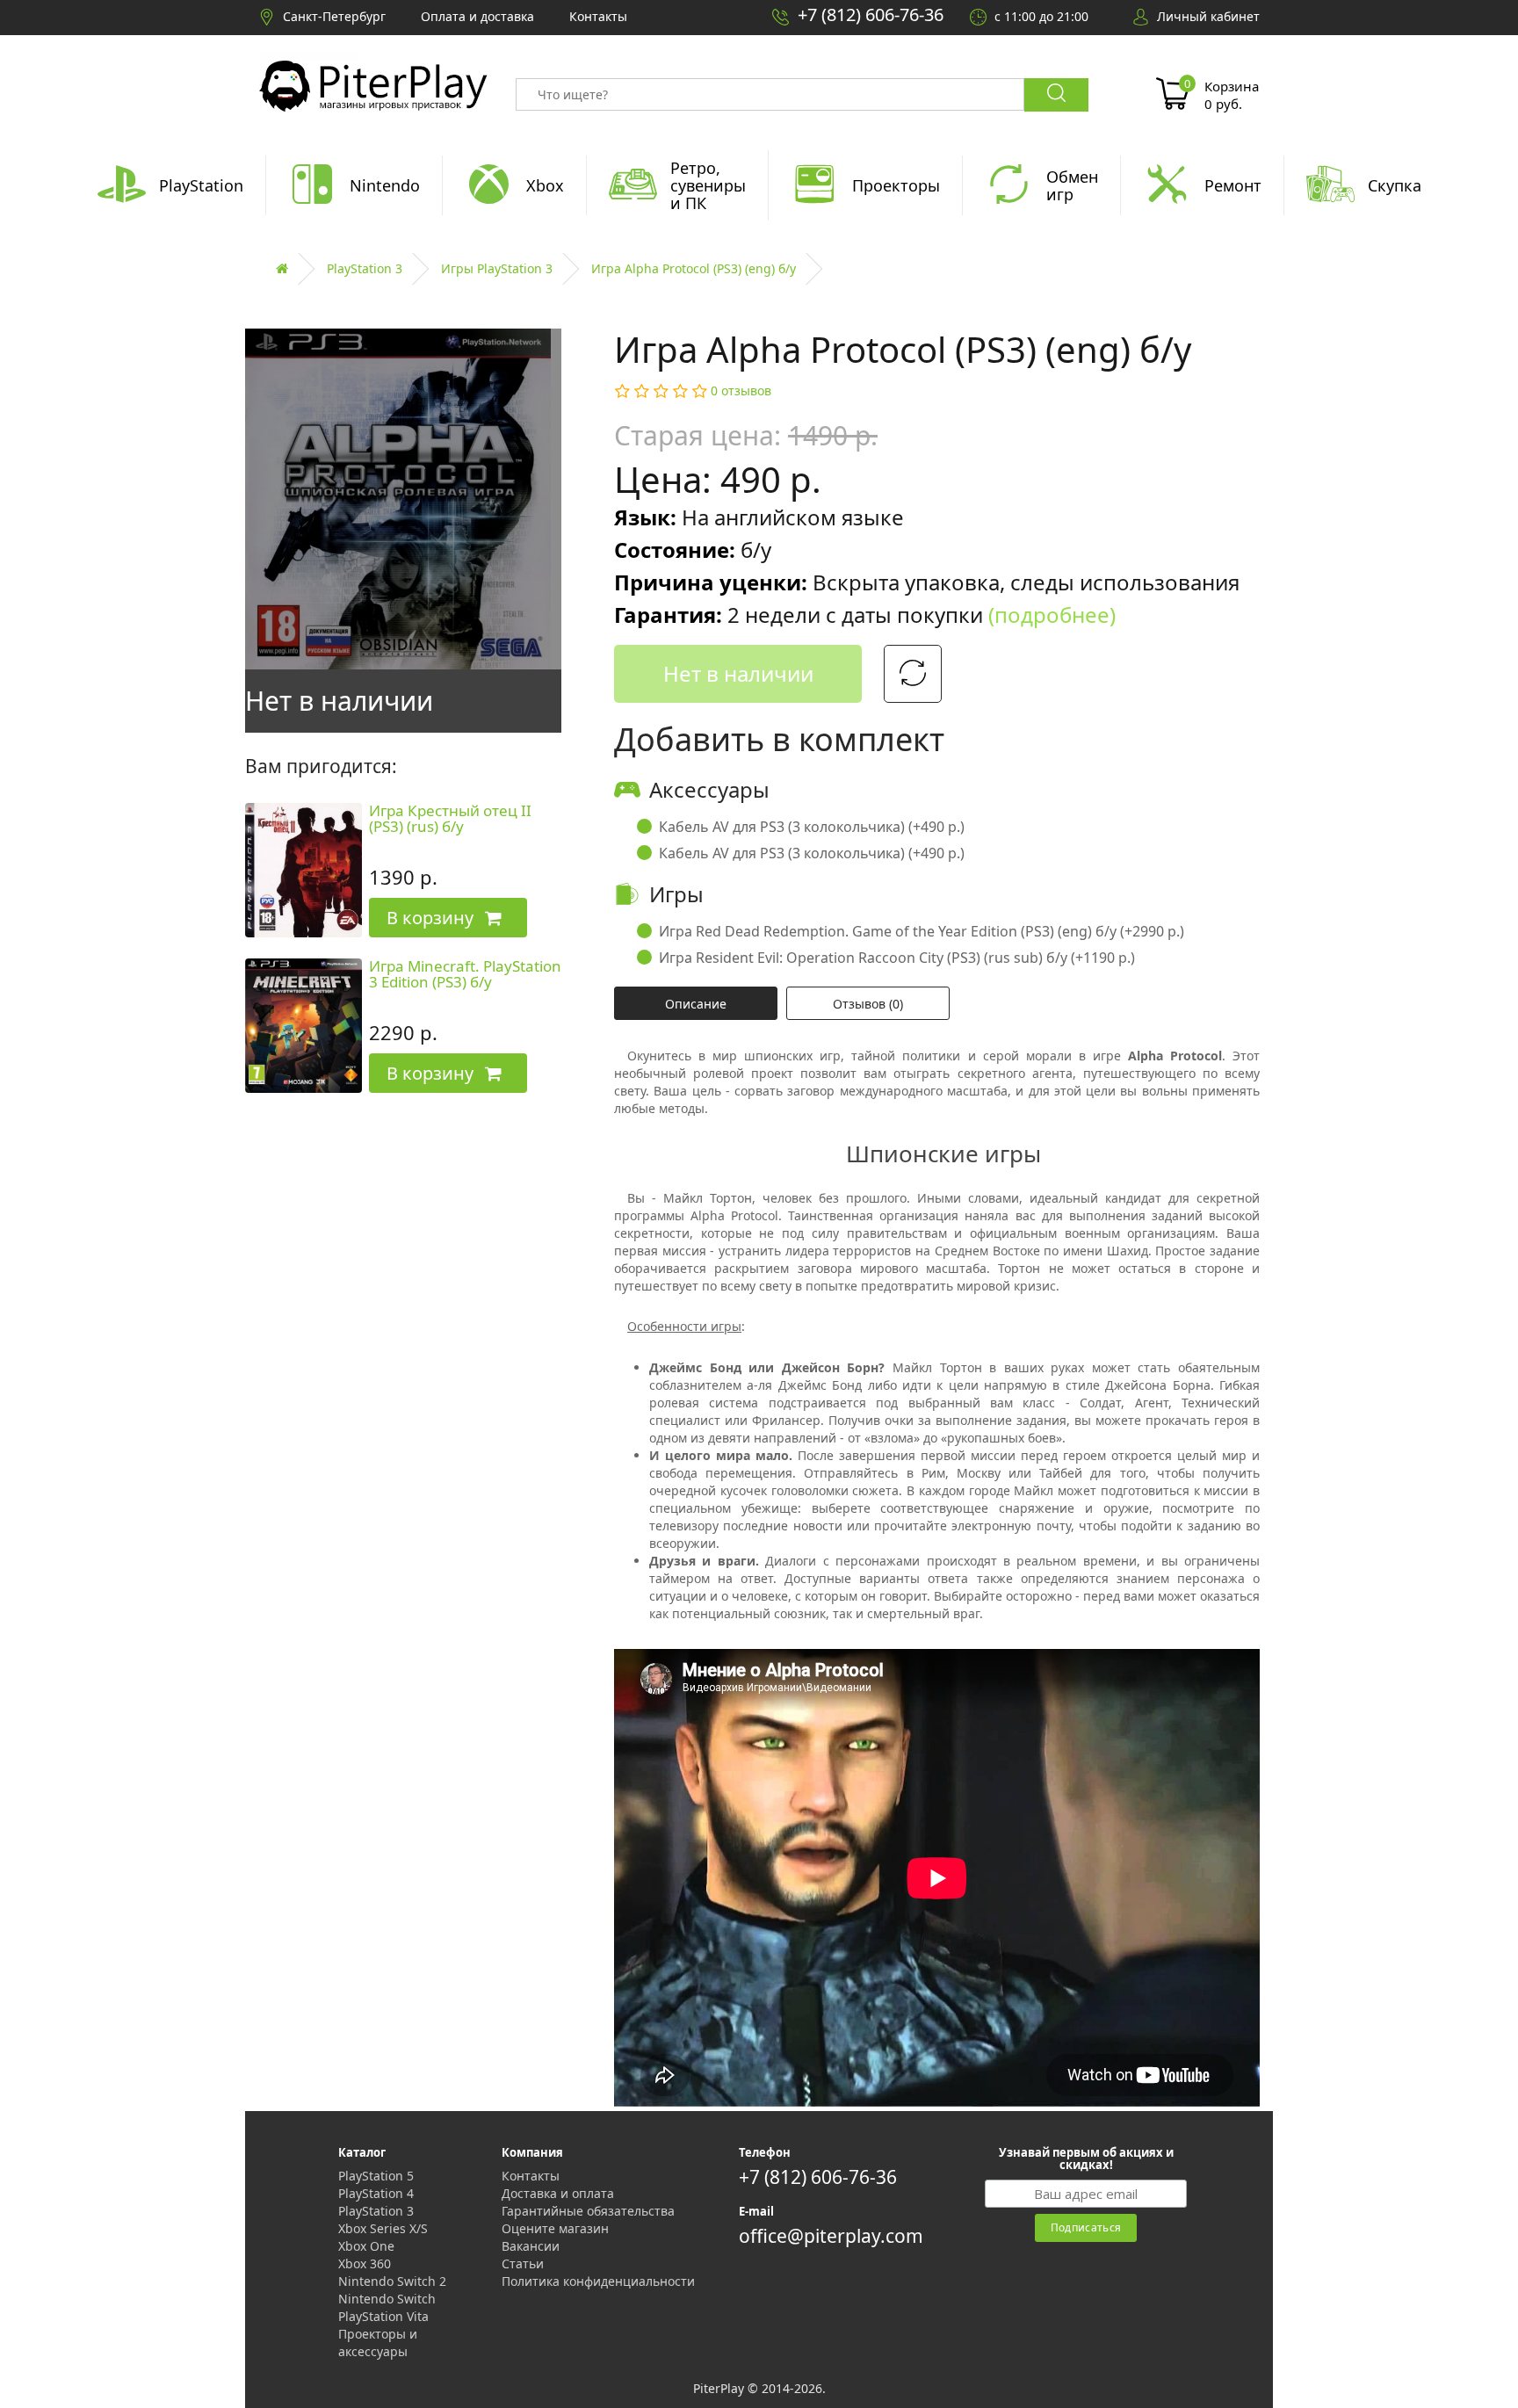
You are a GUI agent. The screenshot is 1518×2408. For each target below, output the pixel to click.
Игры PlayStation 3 (497, 268)
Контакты (531, 2176)
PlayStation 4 (376, 2193)
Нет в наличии (738, 673)
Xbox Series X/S (383, 2228)
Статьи (523, 2263)
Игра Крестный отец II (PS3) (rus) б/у (450, 819)
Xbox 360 (365, 2263)
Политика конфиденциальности (598, 2281)
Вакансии (531, 2246)
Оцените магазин (555, 2228)
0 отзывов (741, 390)
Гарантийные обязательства (588, 2211)
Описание (696, 1004)
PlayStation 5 (376, 2176)
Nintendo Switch (387, 2299)
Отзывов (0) (868, 1004)
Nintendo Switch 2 (392, 2281)
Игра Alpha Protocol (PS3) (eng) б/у (694, 268)
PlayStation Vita (383, 2316)
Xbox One (366, 2246)
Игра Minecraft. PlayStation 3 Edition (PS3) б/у (465, 974)
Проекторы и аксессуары (378, 2343)
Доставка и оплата (558, 2193)
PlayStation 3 (365, 268)
